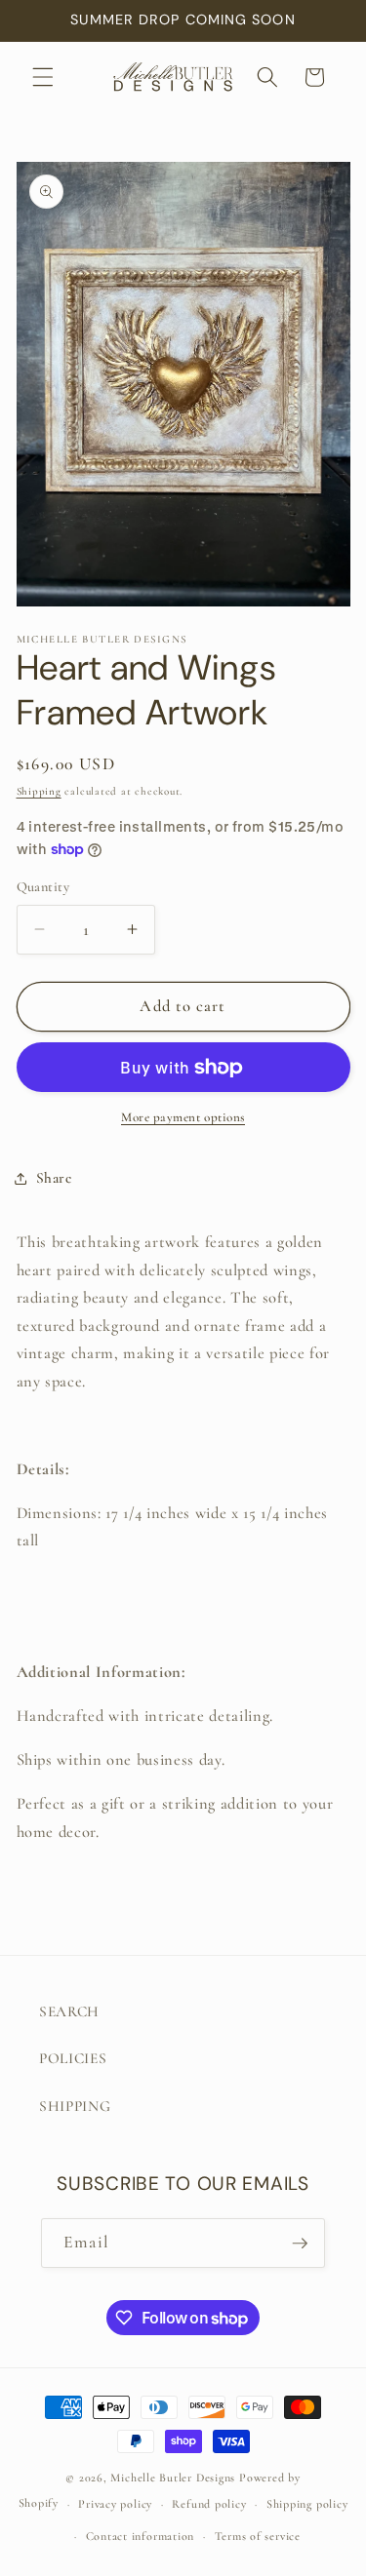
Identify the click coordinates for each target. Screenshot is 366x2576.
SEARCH (69, 2011)
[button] (43, 77)
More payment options (183, 1117)
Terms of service (258, 2536)
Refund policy (209, 2504)
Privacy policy (115, 2504)
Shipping (39, 791)
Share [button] (54, 1178)
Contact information (141, 2536)
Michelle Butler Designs (173, 2478)
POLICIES (73, 2058)
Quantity (43, 887)
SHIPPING (75, 2106)
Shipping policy (307, 2504)
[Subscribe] (300, 2244)
